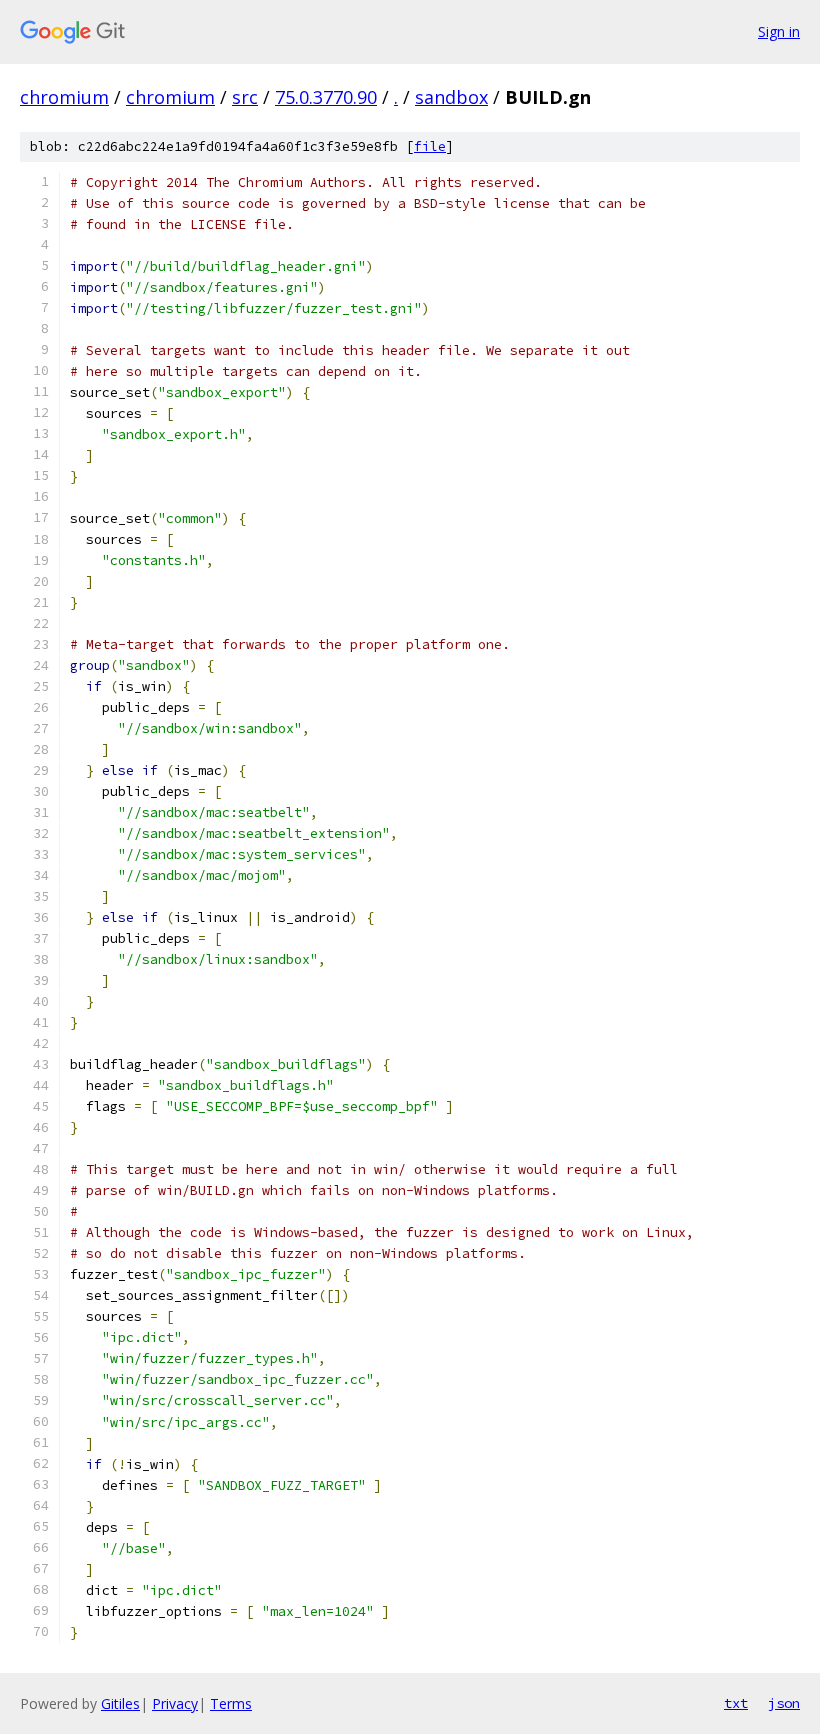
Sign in (779, 31)
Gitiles (120, 1703)
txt (736, 1703)
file (430, 146)
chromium (64, 97)
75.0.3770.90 (326, 97)
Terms (231, 1703)
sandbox (451, 97)
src (245, 97)
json (784, 1703)
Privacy (175, 1703)
